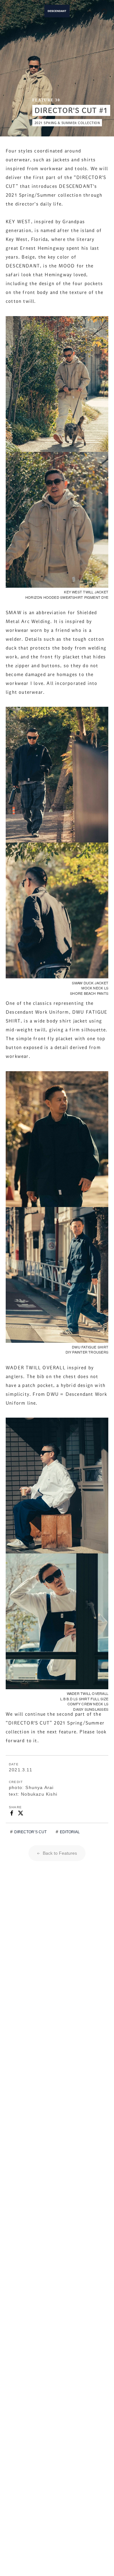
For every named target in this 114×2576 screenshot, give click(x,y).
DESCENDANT (57, 11)
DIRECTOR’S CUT (30, 1832)
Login (90, 11)
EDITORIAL (70, 1832)
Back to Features (59, 1853)
